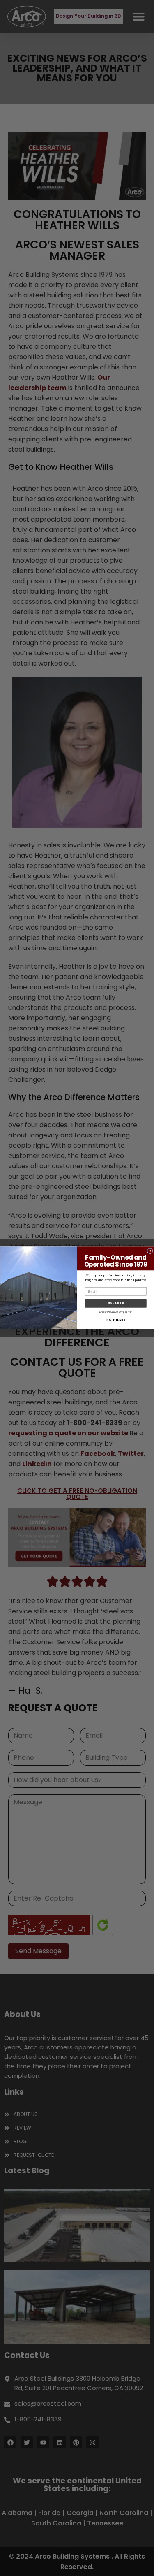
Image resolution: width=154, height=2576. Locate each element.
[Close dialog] (150, 1251)
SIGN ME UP (116, 1303)
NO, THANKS (115, 1321)
